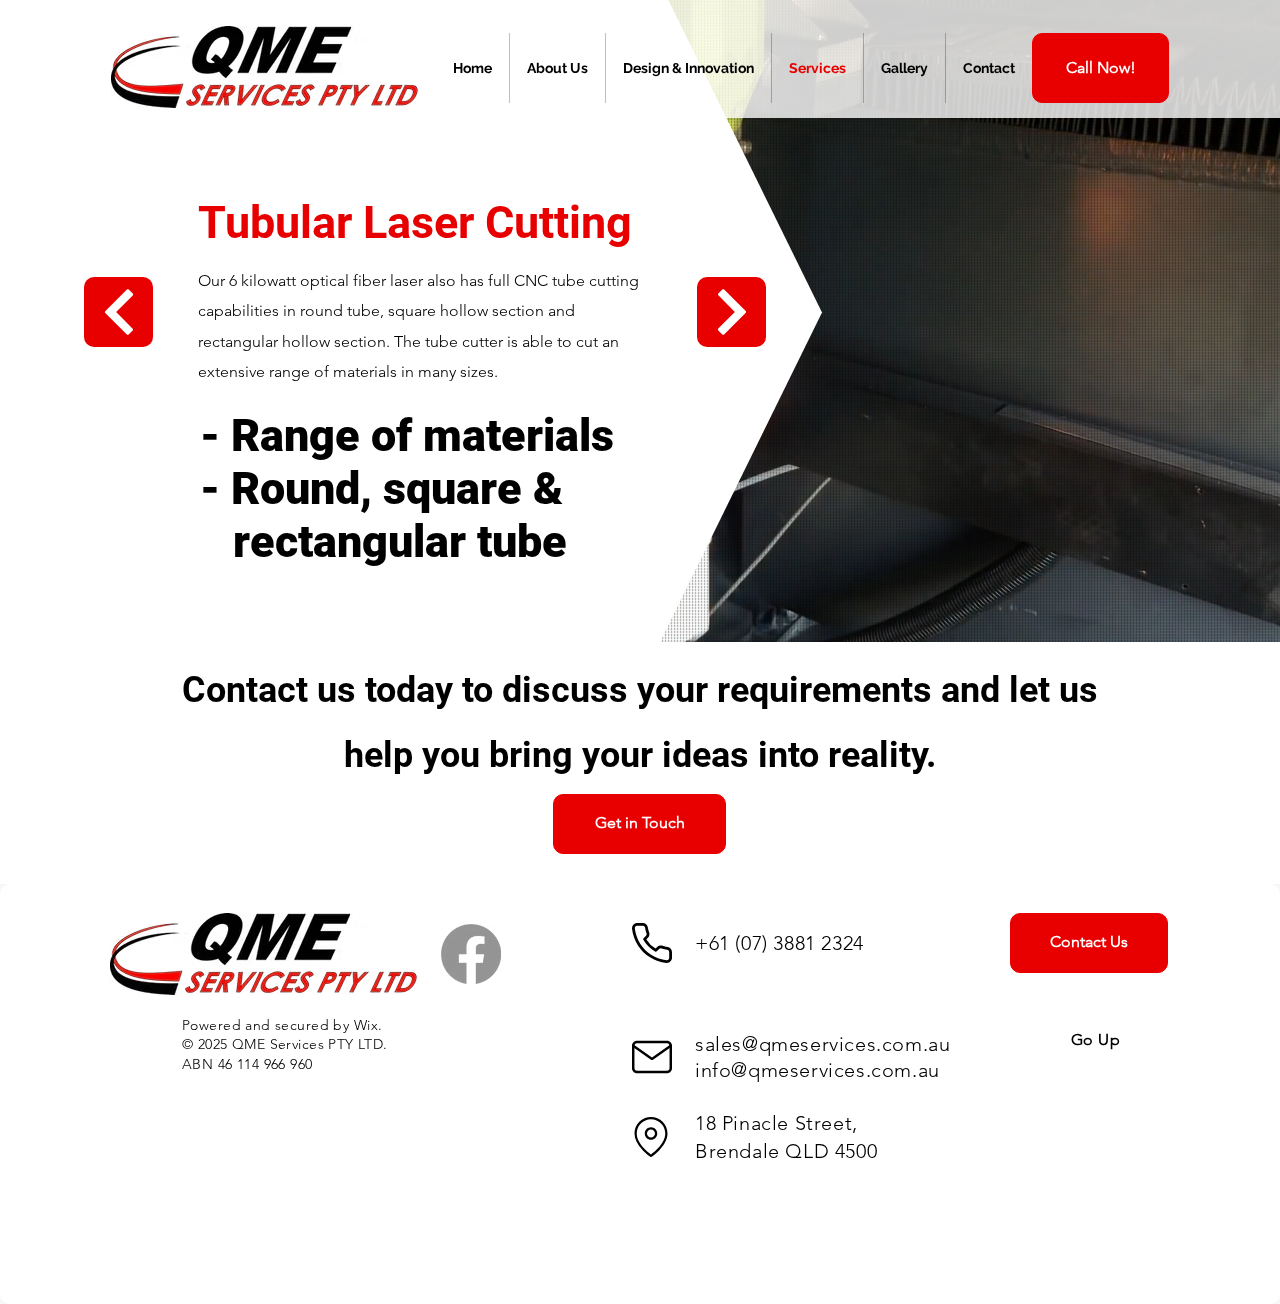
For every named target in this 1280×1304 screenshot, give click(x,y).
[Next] (731, 312)
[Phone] (652, 943)
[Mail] (652, 1057)
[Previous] (118, 312)
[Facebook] (471, 954)
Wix (366, 1025)
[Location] (650, 1137)
